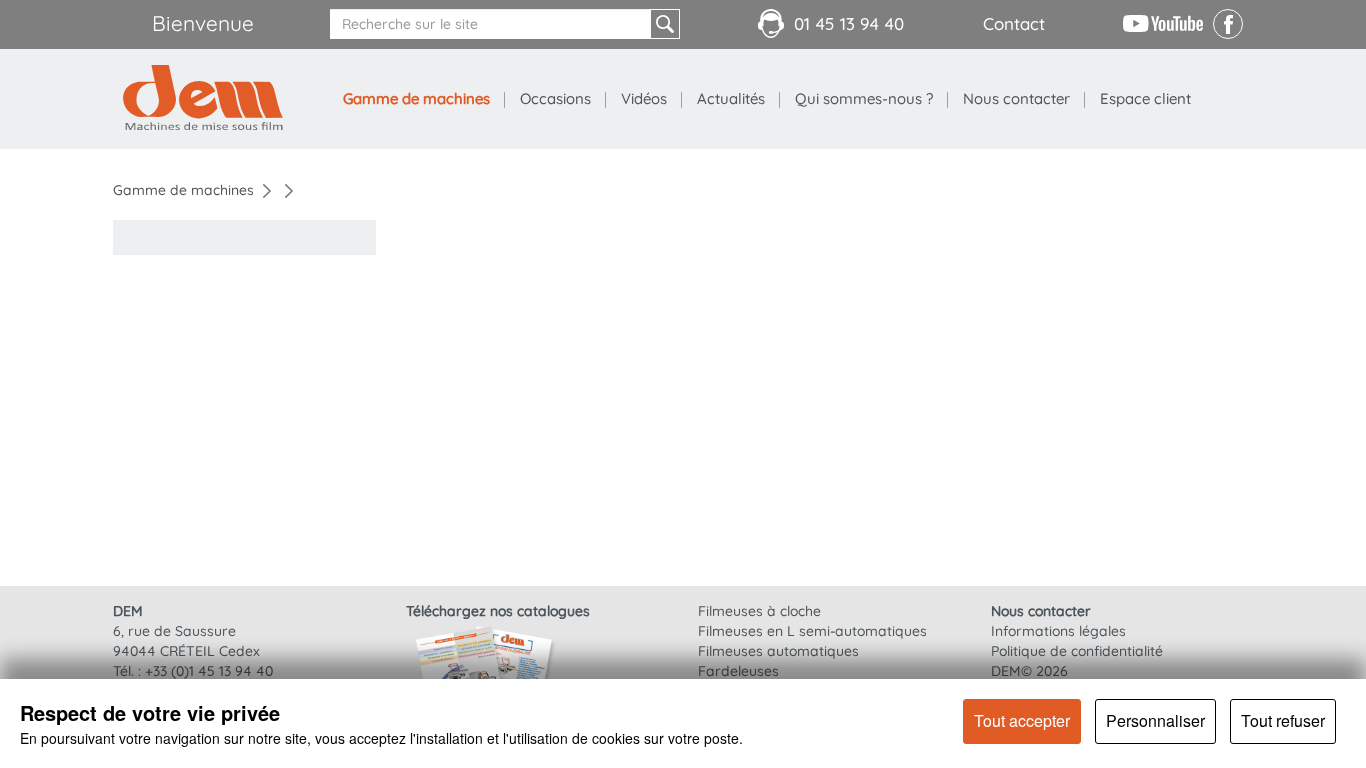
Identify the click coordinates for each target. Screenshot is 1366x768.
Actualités (731, 98)
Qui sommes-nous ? (864, 98)
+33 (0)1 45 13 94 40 (209, 671)
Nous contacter (1016, 98)
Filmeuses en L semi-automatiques (812, 631)
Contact (1014, 23)
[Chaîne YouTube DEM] (1163, 22)
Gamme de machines (416, 98)
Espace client (1145, 98)
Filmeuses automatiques (778, 651)
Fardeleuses (738, 671)
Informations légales (1058, 631)
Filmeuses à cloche (759, 611)
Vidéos (644, 98)
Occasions (555, 98)
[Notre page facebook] (1228, 34)
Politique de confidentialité (1077, 651)
